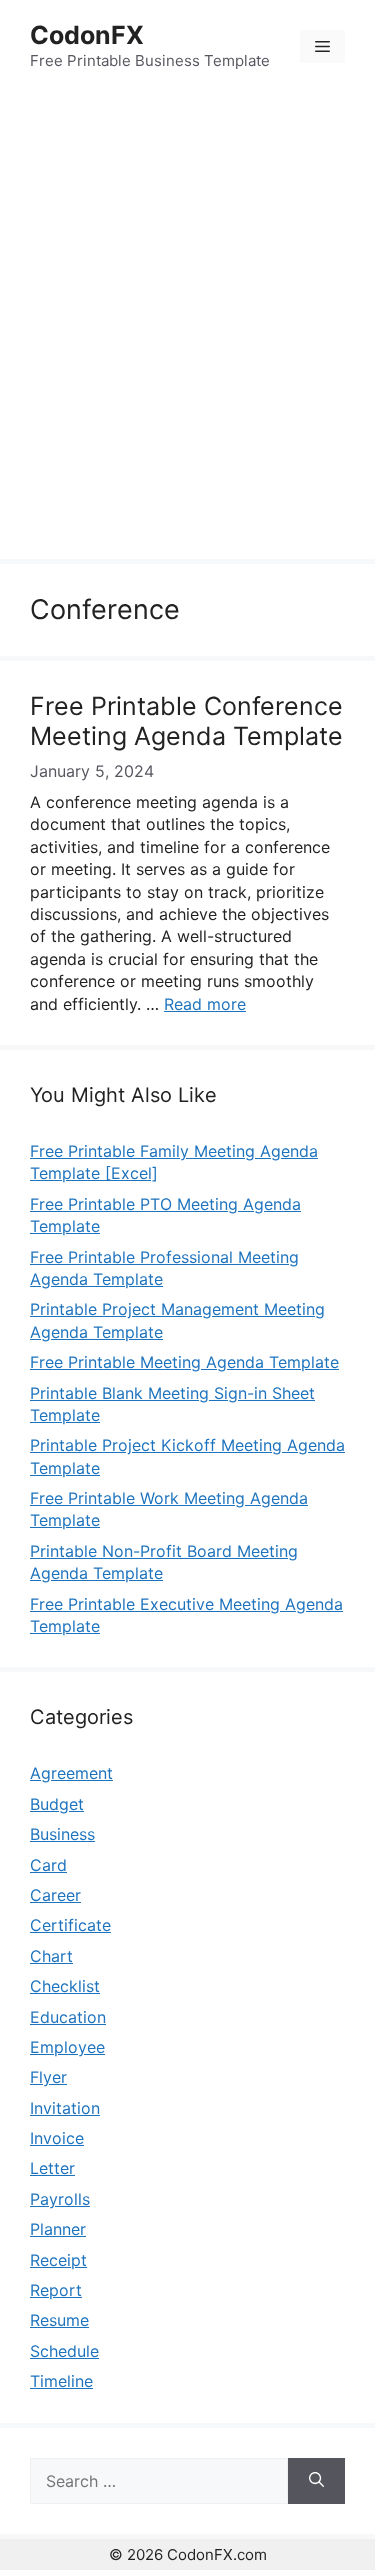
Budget (57, 1804)
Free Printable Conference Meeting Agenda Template (186, 721)
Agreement (71, 1773)
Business (62, 1834)
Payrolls (60, 2199)
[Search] (316, 2481)
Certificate (70, 1925)
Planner (58, 2229)
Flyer (48, 2077)
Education (68, 2017)
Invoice (57, 2138)
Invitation (65, 2108)
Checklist (65, 1986)
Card (48, 1865)
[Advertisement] (187, 328)
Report (56, 2290)
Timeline (61, 2381)
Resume (59, 2320)
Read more (205, 1004)
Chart (51, 1956)
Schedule (64, 2351)
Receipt (58, 2260)
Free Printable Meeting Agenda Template (184, 1362)
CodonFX (87, 35)
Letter (52, 2168)
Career (55, 1895)
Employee (67, 2047)
